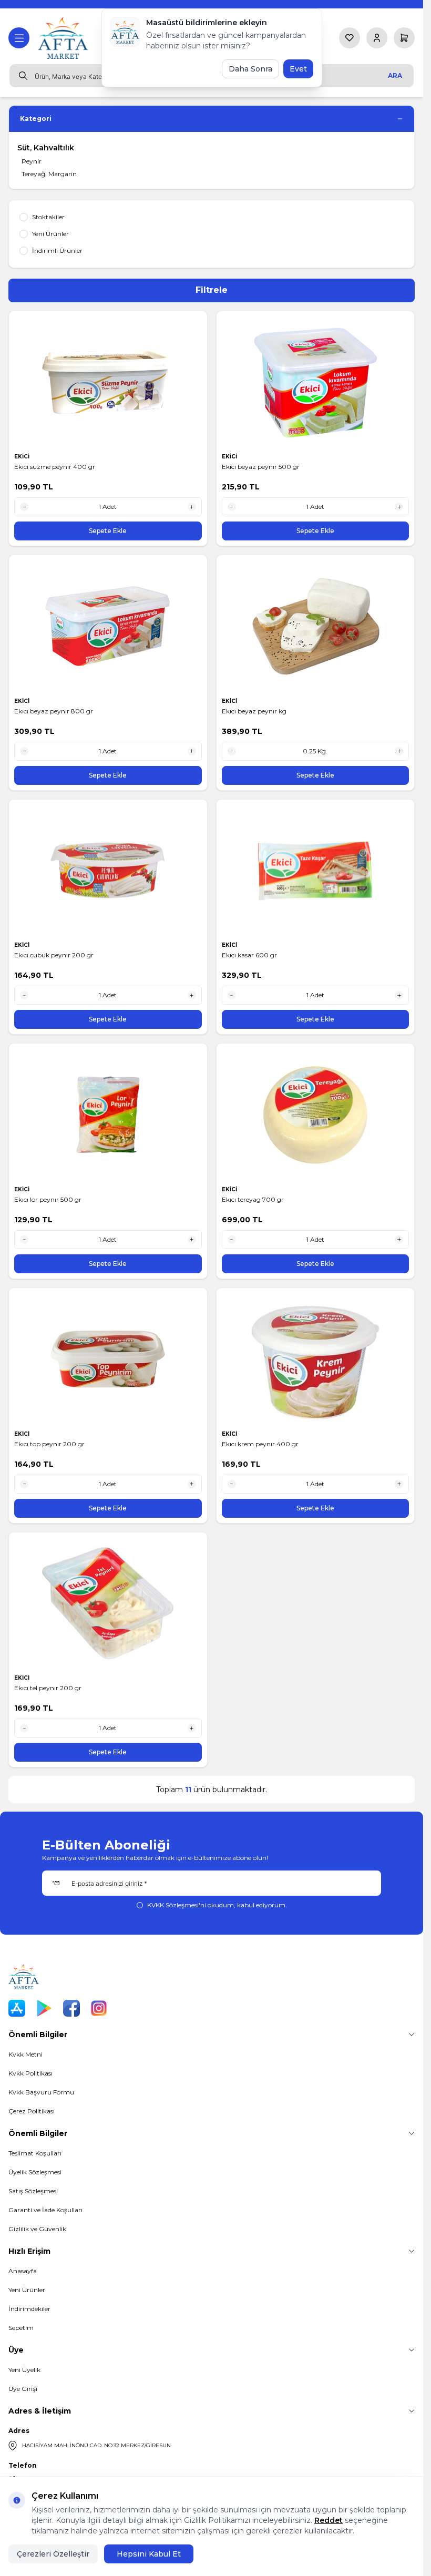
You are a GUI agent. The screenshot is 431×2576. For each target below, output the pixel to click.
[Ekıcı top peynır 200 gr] (108, 1359)
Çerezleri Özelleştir (53, 2554)
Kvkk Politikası (30, 2073)
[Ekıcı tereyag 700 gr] (316, 1115)
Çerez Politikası (32, 2111)
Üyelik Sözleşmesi (35, 2172)
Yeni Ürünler (27, 2290)
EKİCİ (23, 457)
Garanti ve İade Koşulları (45, 2210)
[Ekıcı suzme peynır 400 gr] (108, 382)
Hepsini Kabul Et (149, 2554)
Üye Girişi (23, 2389)
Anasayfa (23, 2271)
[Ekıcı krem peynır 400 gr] (316, 1359)
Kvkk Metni (25, 2054)
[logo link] (64, 38)
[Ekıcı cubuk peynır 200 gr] (108, 871)
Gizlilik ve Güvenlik (37, 2229)
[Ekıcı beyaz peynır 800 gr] (108, 626)
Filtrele (212, 290)
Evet (298, 69)
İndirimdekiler (29, 2309)
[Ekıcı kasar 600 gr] (316, 871)
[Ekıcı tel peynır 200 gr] (108, 1603)
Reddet (329, 2520)
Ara (395, 75)
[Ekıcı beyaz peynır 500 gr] (316, 382)
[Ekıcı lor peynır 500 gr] (108, 1115)
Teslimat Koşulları (35, 2153)
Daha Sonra (250, 69)
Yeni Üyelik (24, 2370)
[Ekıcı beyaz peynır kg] (316, 626)
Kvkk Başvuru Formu (41, 2092)
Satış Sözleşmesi (33, 2191)
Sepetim (21, 2328)
